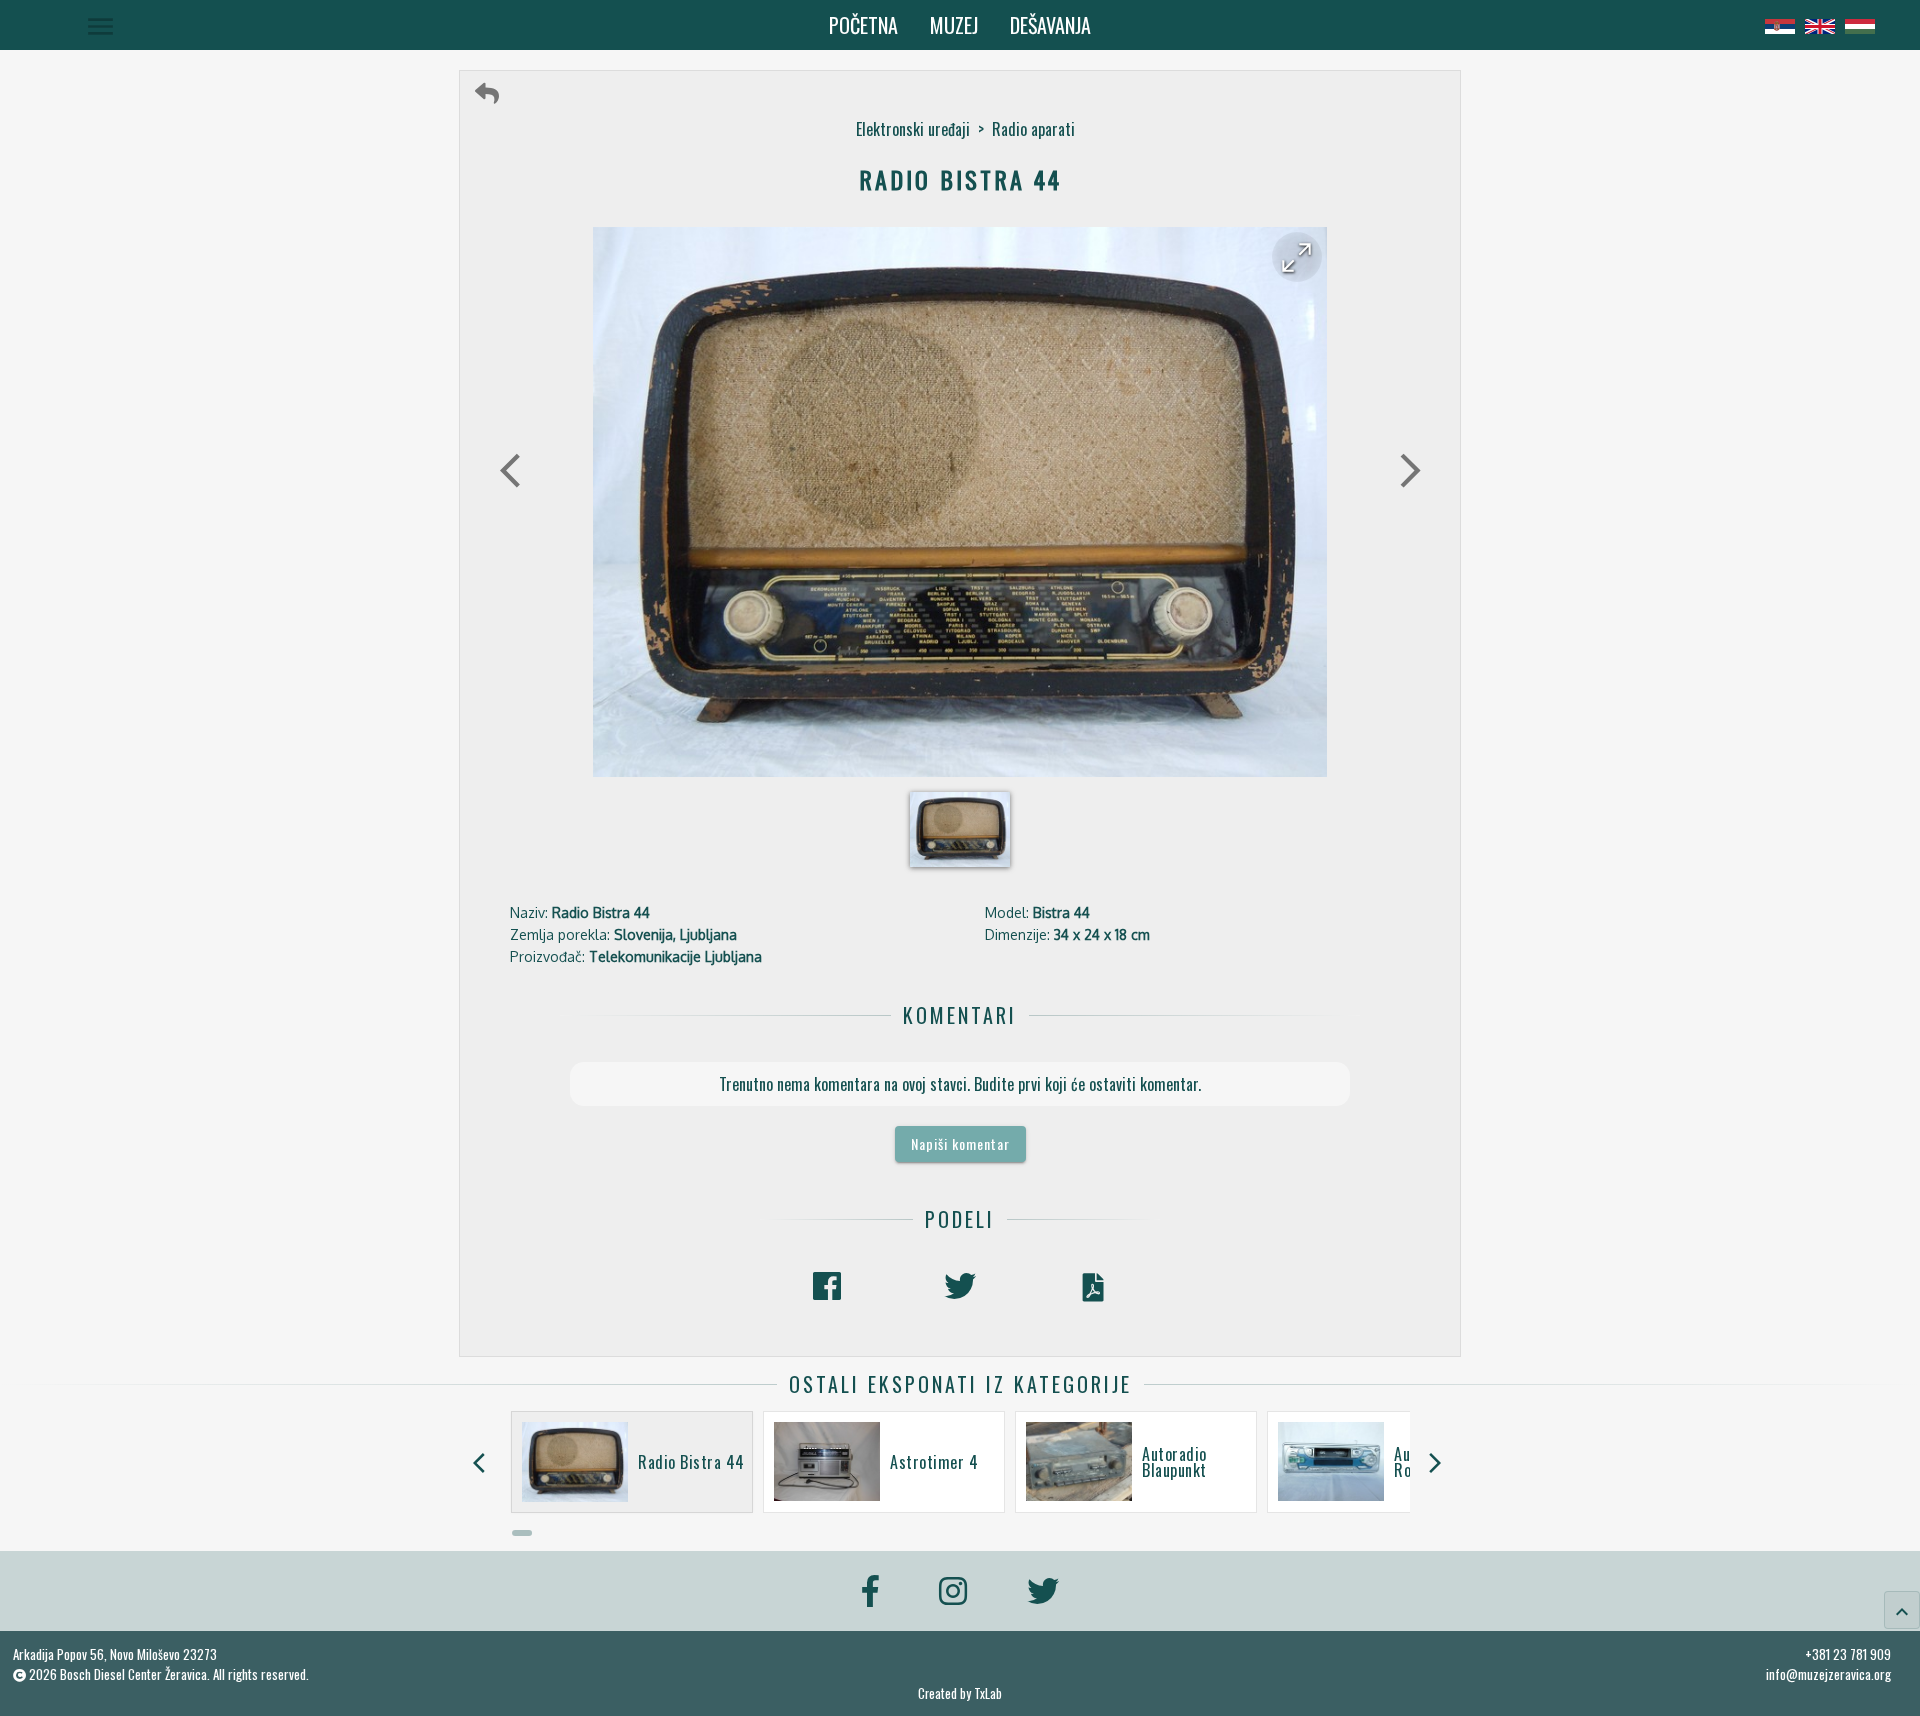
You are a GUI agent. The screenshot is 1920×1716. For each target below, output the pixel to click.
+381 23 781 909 (1848, 1654)
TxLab (988, 1693)
